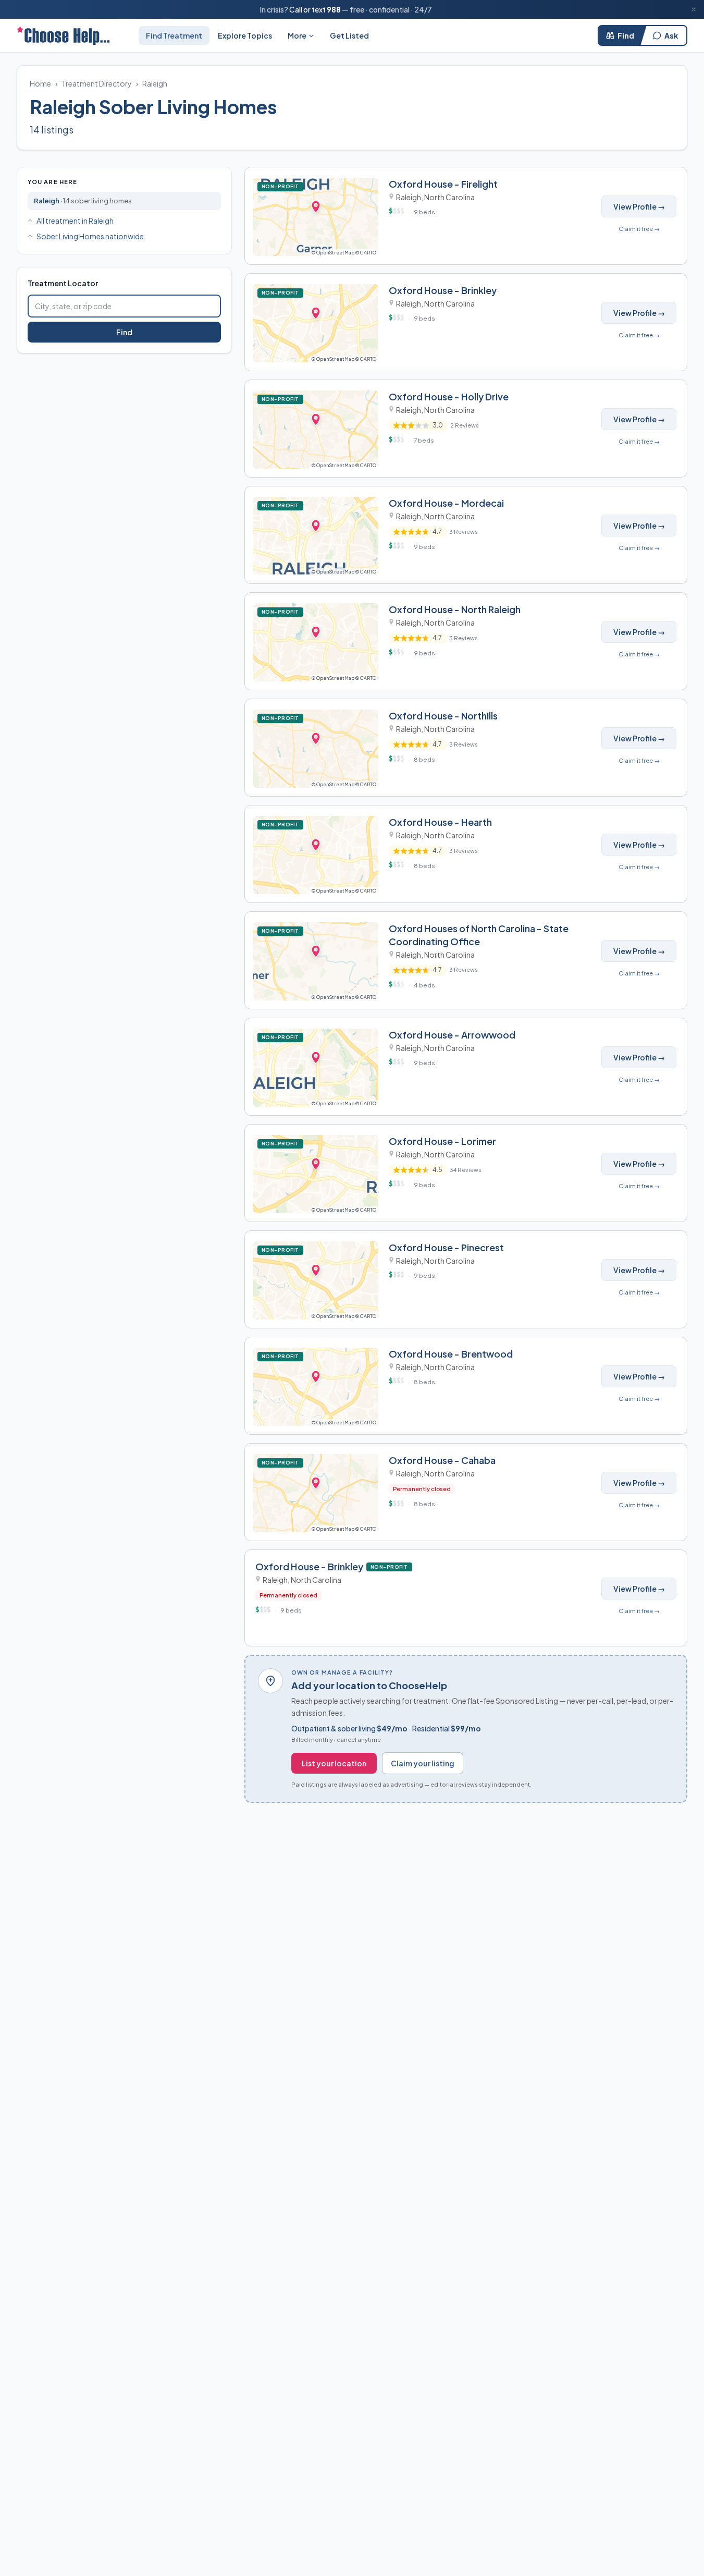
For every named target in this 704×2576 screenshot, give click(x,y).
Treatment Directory (97, 83)
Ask (671, 35)
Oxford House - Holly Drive (449, 396)
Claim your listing (423, 1763)
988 (334, 9)
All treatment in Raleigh (75, 221)
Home (40, 83)
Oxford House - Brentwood (451, 1354)
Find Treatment (174, 35)
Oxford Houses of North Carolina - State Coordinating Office (479, 935)
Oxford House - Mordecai (446, 503)
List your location (334, 1763)
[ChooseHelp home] (63, 35)
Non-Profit (282, 186)
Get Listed (349, 35)
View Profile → (639, 206)
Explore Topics (245, 35)
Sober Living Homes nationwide (90, 236)
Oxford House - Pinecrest (446, 1247)
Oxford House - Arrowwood (452, 1035)
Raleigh (155, 83)
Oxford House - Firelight (443, 184)
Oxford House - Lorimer (442, 1141)
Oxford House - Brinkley (443, 290)
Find (626, 35)
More (297, 35)
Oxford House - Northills (443, 716)
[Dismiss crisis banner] (694, 9)
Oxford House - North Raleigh (455, 609)
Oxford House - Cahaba (442, 1460)
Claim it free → (639, 229)
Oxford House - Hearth (440, 822)
